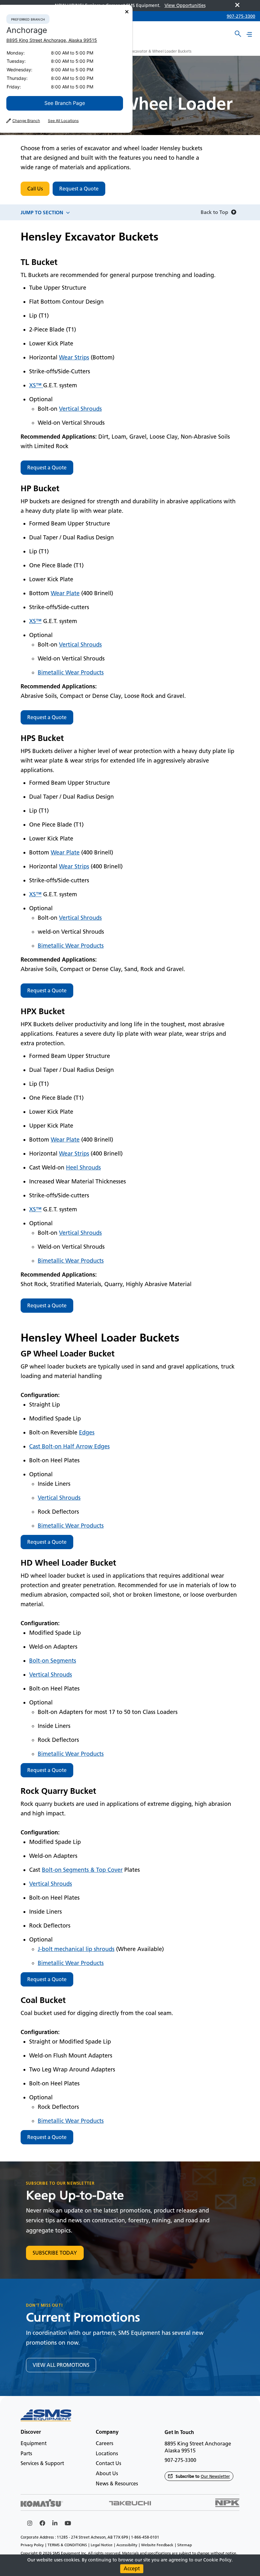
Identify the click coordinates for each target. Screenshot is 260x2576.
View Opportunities (185, 6)
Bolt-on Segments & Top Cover (82, 1870)
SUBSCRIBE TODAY (55, 2253)
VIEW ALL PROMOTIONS (61, 2365)
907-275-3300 (241, 16)
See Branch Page (65, 103)
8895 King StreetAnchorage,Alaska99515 (52, 40)
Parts (26, 2454)
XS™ (36, 385)
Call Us (35, 189)
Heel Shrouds (83, 1168)
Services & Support (42, 2463)
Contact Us (108, 2463)
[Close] (127, 12)
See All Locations (63, 121)
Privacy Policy (32, 2545)
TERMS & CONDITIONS (67, 2545)
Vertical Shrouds (80, 409)
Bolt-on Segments (53, 1661)
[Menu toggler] (249, 34)
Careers (104, 2443)
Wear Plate (65, 593)
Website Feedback (157, 2545)
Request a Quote (79, 189)
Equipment (34, 2443)
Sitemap (185, 2545)
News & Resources (117, 2484)
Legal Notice (102, 2545)
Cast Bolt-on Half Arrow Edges (69, 1446)
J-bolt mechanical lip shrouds (76, 1949)
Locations (107, 2454)
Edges (87, 1433)
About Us (107, 2473)
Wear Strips (74, 357)
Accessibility (127, 2545)
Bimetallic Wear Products (71, 673)
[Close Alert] (237, 6)
